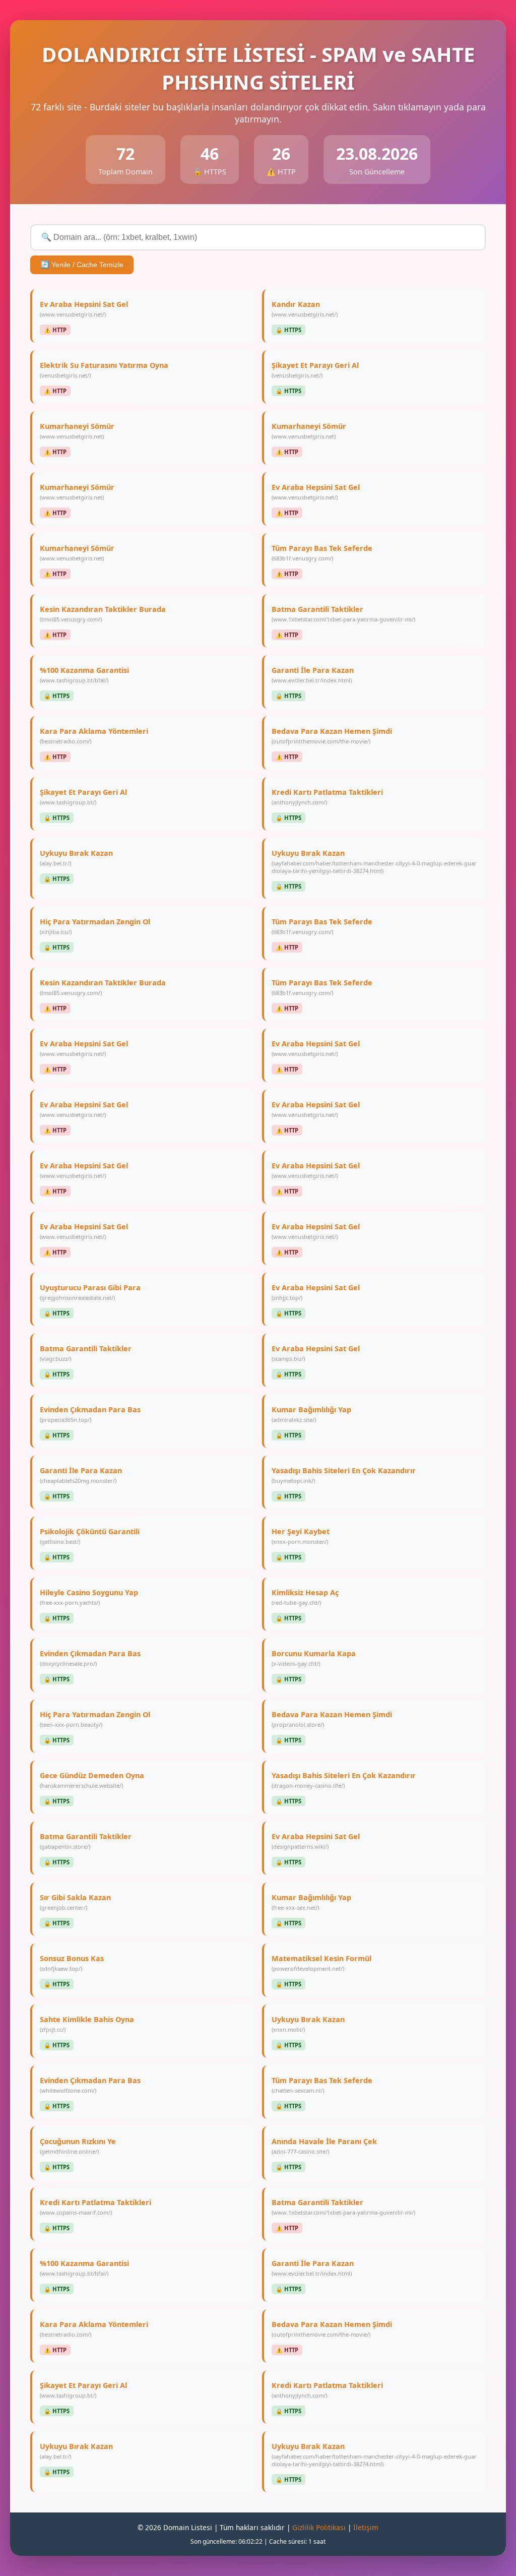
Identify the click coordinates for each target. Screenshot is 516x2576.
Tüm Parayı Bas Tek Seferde (322, 553)
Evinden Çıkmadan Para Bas (90, 1414)
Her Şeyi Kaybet (301, 1536)
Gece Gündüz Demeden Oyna (92, 1780)
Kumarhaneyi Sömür (77, 431)
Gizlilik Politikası (319, 2527)
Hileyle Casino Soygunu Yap (89, 1597)
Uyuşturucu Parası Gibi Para (90, 1292)
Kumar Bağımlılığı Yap (311, 1414)
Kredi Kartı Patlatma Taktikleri (327, 797)
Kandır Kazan (305, 309)
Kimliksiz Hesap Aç (305, 1597)
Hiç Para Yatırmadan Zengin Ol (95, 926)
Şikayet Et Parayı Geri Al (315, 370)
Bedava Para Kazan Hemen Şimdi (332, 736)
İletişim (366, 2527)
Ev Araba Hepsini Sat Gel (84, 309)
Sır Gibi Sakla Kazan (75, 1902)
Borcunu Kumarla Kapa (314, 1658)
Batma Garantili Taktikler (343, 614)
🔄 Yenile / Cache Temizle (82, 265)
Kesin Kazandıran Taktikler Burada (103, 614)
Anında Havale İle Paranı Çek (324, 2146)
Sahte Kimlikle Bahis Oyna (87, 2024)
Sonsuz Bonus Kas (72, 1963)
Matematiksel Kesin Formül (321, 1963)
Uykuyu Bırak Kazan (76, 858)
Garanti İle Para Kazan (313, 675)
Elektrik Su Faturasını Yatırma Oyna (104, 370)
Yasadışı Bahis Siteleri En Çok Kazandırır (344, 1475)
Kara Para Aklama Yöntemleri (94, 736)
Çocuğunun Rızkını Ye (78, 2146)
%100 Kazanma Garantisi (84, 675)
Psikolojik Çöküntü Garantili (90, 1536)
